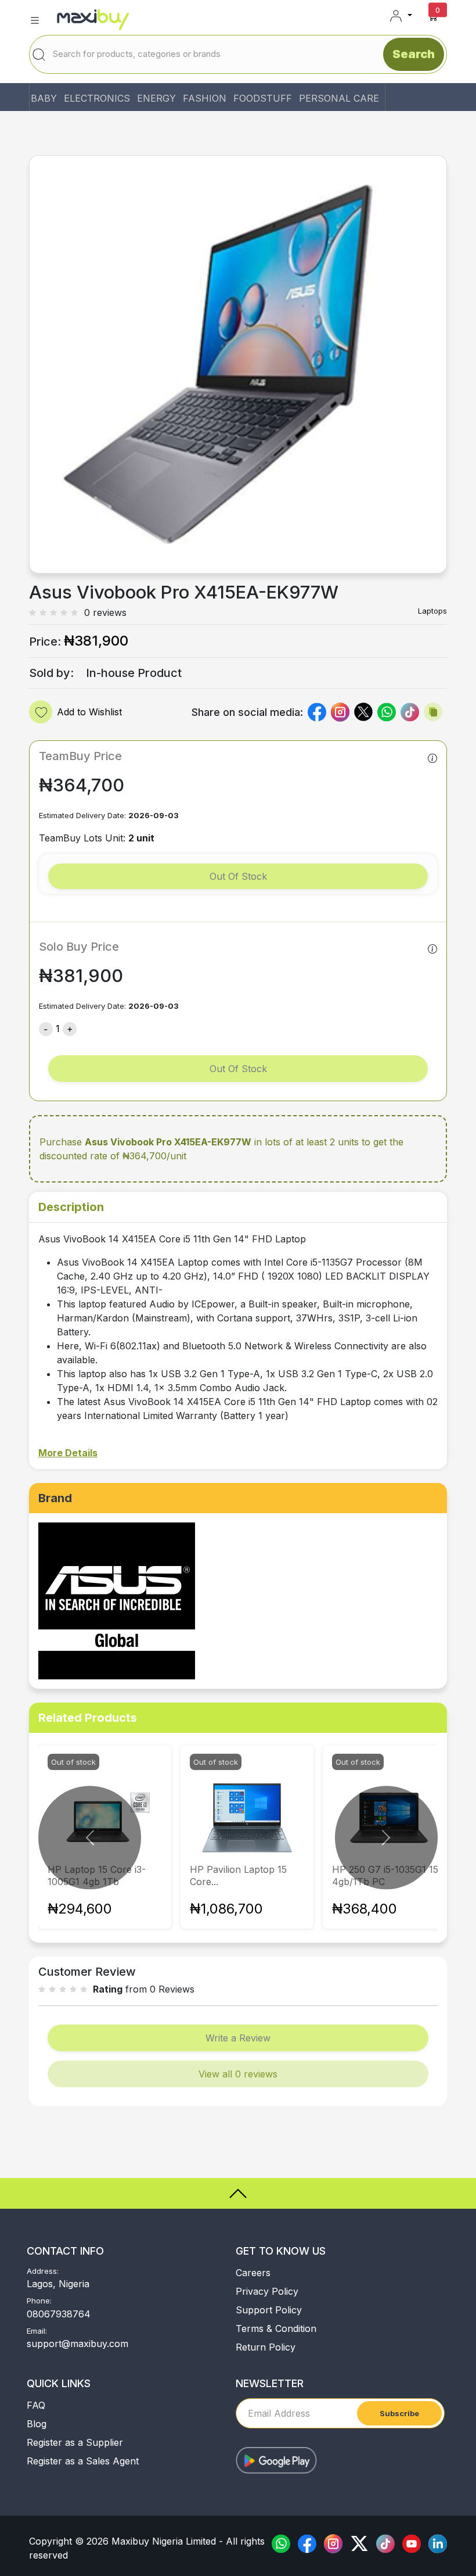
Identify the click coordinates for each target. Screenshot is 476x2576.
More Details (68, 1453)
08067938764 (59, 2314)
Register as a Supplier (75, 2442)
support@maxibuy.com (77, 2344)
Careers (253, 2273)
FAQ (36, 2405)
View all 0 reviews (238, 2074)
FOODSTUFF (263, 98)
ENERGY (156, 98)
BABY (44, 98)
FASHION (205, 98)
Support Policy (269, 2310)
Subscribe (399, 2413)
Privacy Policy (267, 2291)
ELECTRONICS (97, 98)
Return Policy (266, 2347)
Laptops (432, 611)
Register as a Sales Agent (83, 2461)
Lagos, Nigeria (58, 2284)
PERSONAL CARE (339, 98)
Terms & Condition (276, 2328)
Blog (37, 2424)
